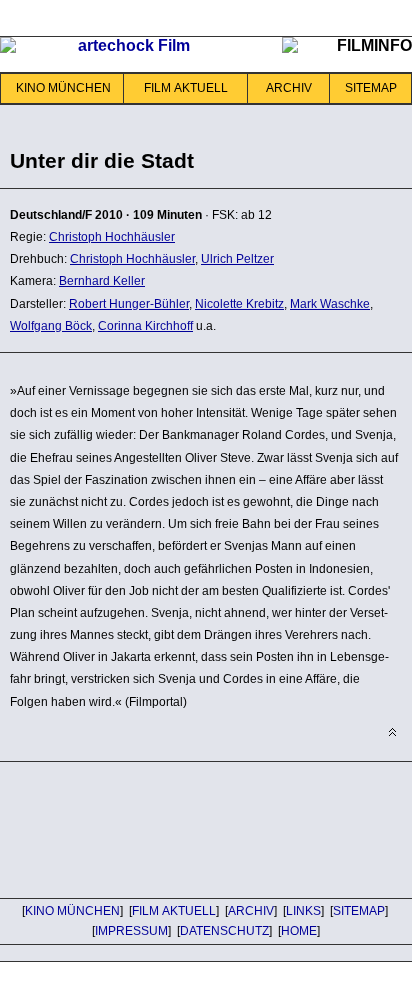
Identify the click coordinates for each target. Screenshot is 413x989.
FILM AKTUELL (186, 88)
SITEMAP (371, 88)
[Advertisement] (160, 827)
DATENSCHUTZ (224, 931)
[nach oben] (392, 732)
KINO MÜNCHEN (63, 88)
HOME (299, 931)
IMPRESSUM (131, 931)
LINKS (303, 911)
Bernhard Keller (102, 281)
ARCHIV (289, 88)
